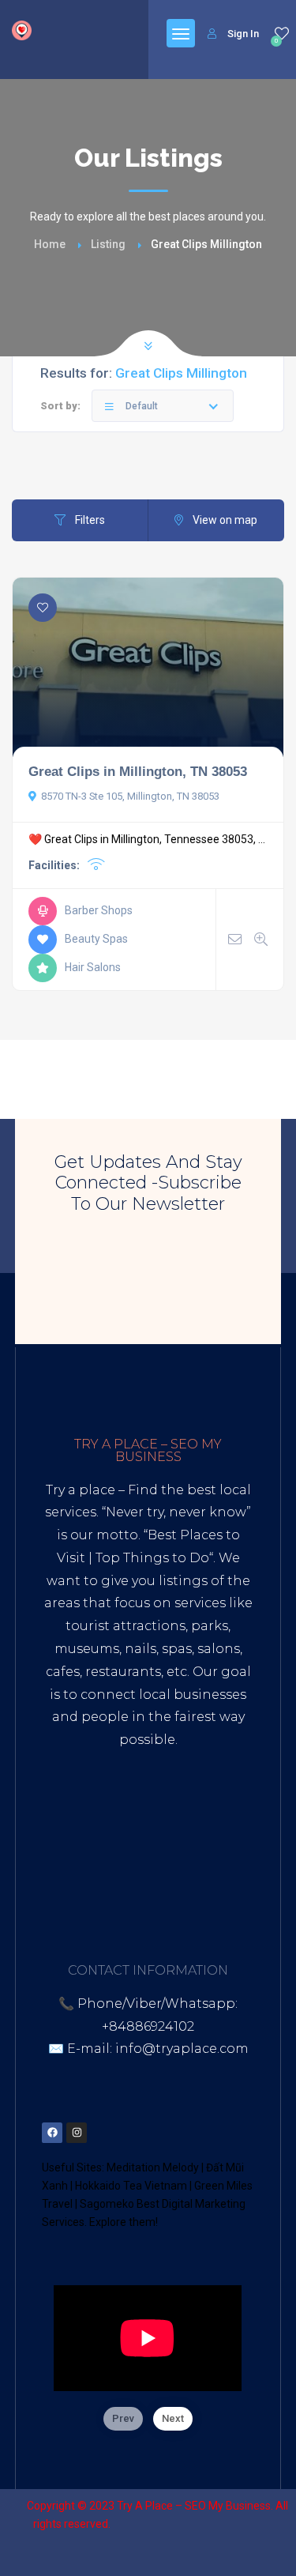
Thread (219, 1876)
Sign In (243, 34)
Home (50, 244)
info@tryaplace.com (182, 2049)
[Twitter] (101, 2133)
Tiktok (76, 1853)
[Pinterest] (126, 2133)
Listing (108, 244)
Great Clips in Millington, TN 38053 (138, 771)
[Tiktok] (150, 2133)
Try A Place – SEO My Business (194, 2506)
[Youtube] (174, 2133)
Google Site (147, 1876)
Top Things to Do (152, 1558)
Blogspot (204, 1853)
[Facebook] (52, 2133)
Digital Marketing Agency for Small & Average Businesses (141, 1808)
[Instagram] (77, 2133)
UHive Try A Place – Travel (148, 1899)
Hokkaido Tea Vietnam (131, 2186)
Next (173, 2418)
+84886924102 (148, 2026)
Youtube (135, 1853)
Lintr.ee (73, 1876)
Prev (123, 2418)
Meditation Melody (153, 2167)
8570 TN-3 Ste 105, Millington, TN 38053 (130, 796)
